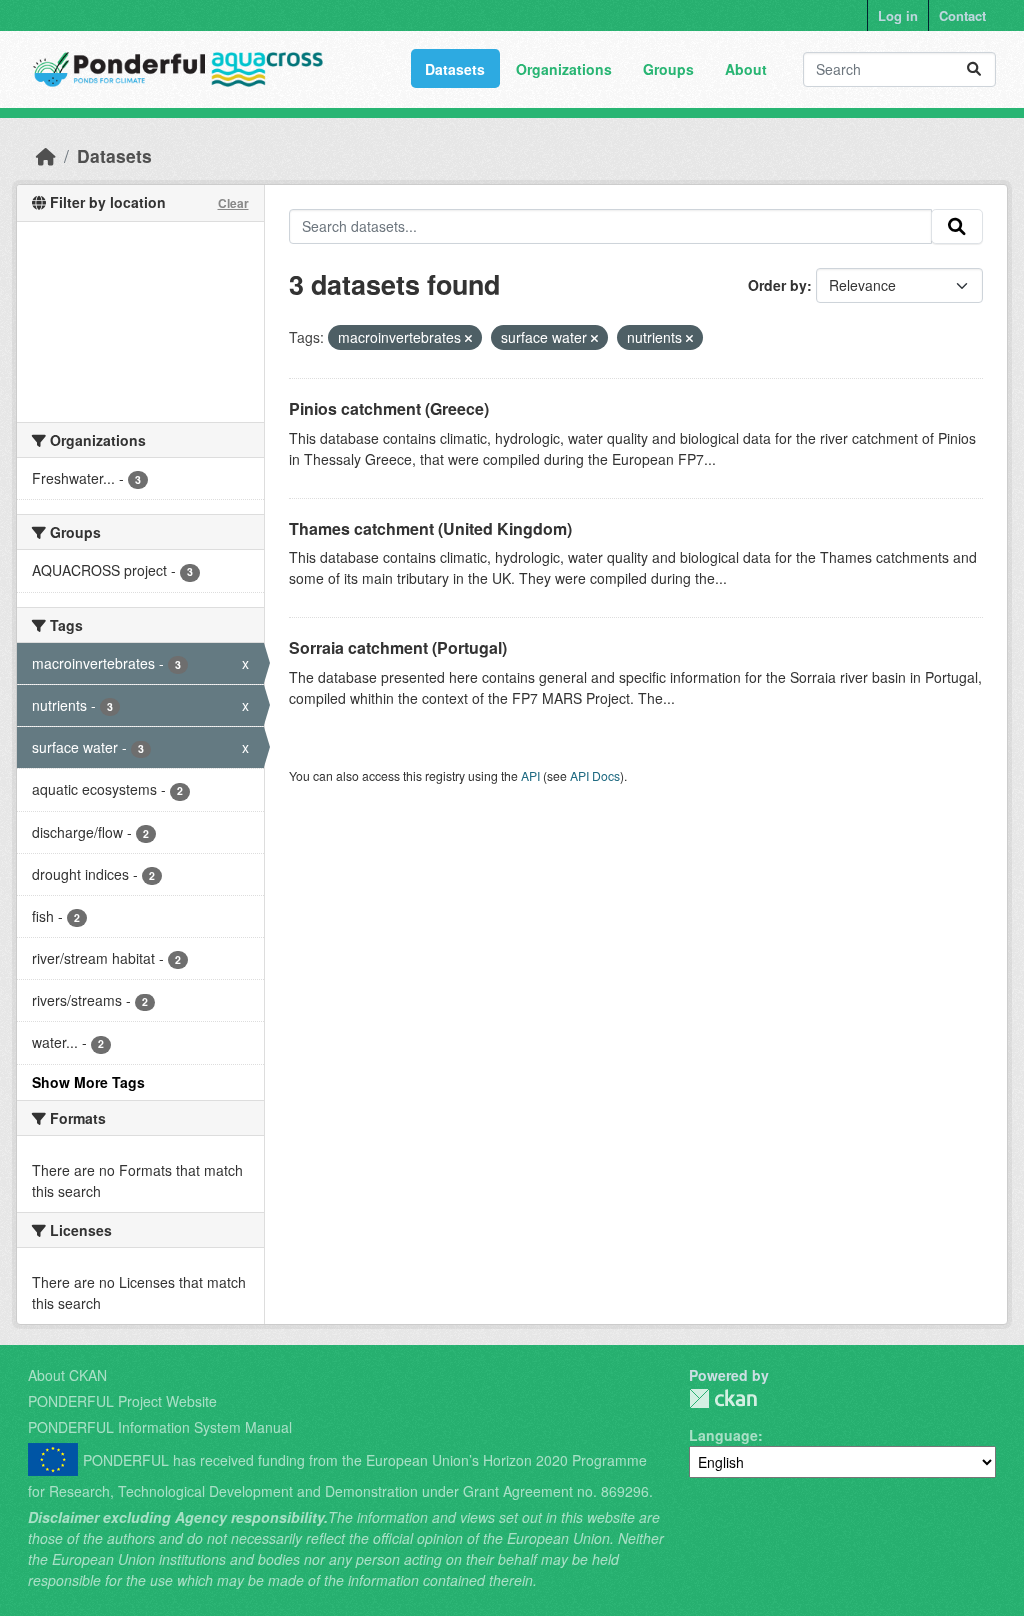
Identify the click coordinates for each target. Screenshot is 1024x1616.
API (530, 775)
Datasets (455, 69)
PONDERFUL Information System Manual (160, 1427)
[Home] (46, 155)
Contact (962, 15)
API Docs (595, 775)
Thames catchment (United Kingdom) (430, 528)
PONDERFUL (723, 1398)
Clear (233, 203)
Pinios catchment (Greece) (389, 408)
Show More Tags (88, 1082)
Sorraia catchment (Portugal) (398, 647)
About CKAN (67, 1375)
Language (723, 1435)
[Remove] (468, 338)
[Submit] (974, 69)
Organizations (564, 69)
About (746, 69)
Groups (668, 69)
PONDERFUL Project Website (122, 1401)
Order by (777, 285)
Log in (898, 15)
